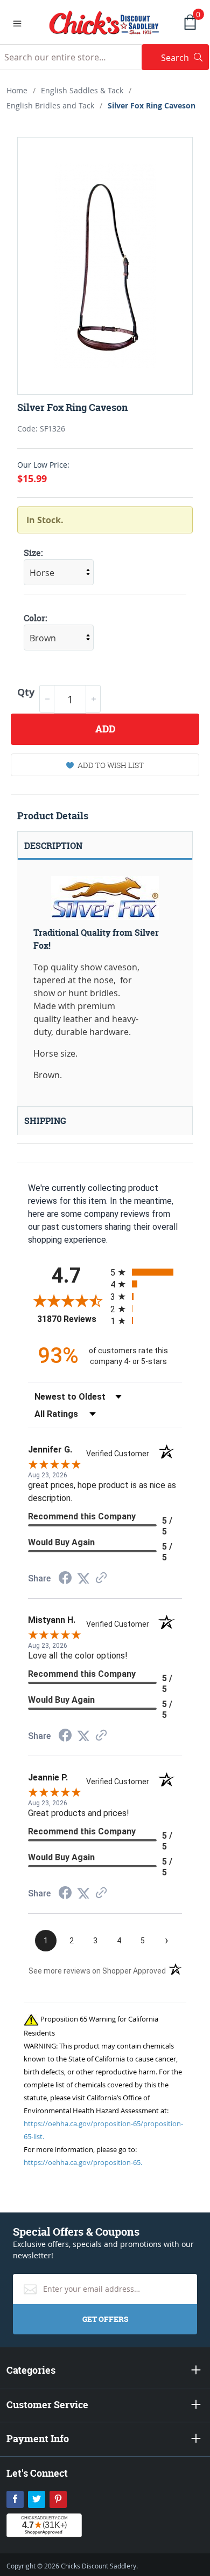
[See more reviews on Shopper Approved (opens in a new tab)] (101, 1578)
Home (17, 90)
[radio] (146, 1272)
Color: (36, 618)
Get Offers (105, 2319)
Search (185, 57)
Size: (33, 553)
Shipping (45, 1121)
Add (105, 729)
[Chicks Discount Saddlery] (104, 22)
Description (53, 846)
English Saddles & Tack (82, 90)
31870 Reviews (71, 1319)
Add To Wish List (111, 765)
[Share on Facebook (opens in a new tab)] (65, 1579)
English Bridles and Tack (50, 105)
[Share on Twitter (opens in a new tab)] (83, 1578)
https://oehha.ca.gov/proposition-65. (83, 2162)
